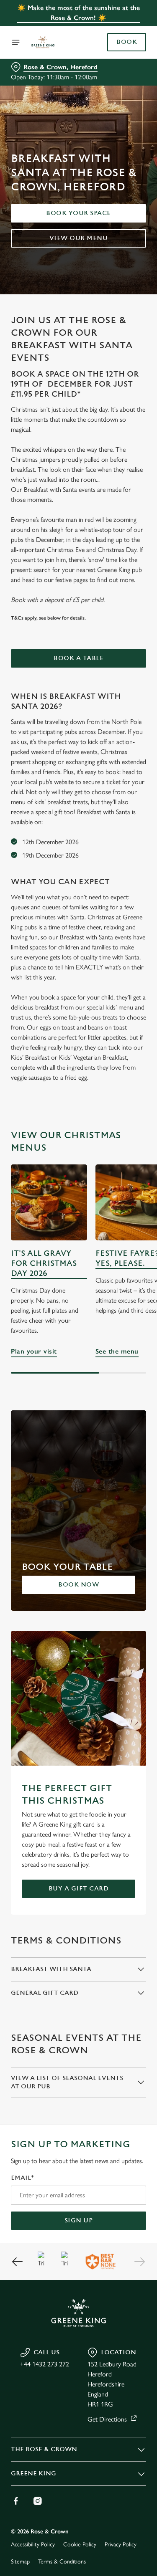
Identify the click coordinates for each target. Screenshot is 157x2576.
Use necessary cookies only (79, 1439)
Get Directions (107, 2419)
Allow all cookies (79, 1412)
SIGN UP (79, 2220)
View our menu (79, 238)
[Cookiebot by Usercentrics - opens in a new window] (112, 1130)
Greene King (33, 2474)
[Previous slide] (18, 2262)
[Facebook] (16, 2501)
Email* (22, 2178)
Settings (119, 1385)
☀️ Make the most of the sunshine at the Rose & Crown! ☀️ (78, 13)
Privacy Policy (121, 2544)
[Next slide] (139, 2262)
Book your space (78, 213)
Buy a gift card (79, 1889)
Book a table (78, 658)
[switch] (135, 1300)
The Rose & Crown (44, 2449)
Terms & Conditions (62, 2562)
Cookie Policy (80, 2544)
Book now (78, 1585)
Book (127, 42)
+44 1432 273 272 (45, 2364)
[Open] (16, 42)
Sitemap (20, 2562)
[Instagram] (38, 2501)
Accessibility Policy (33, 2544)
